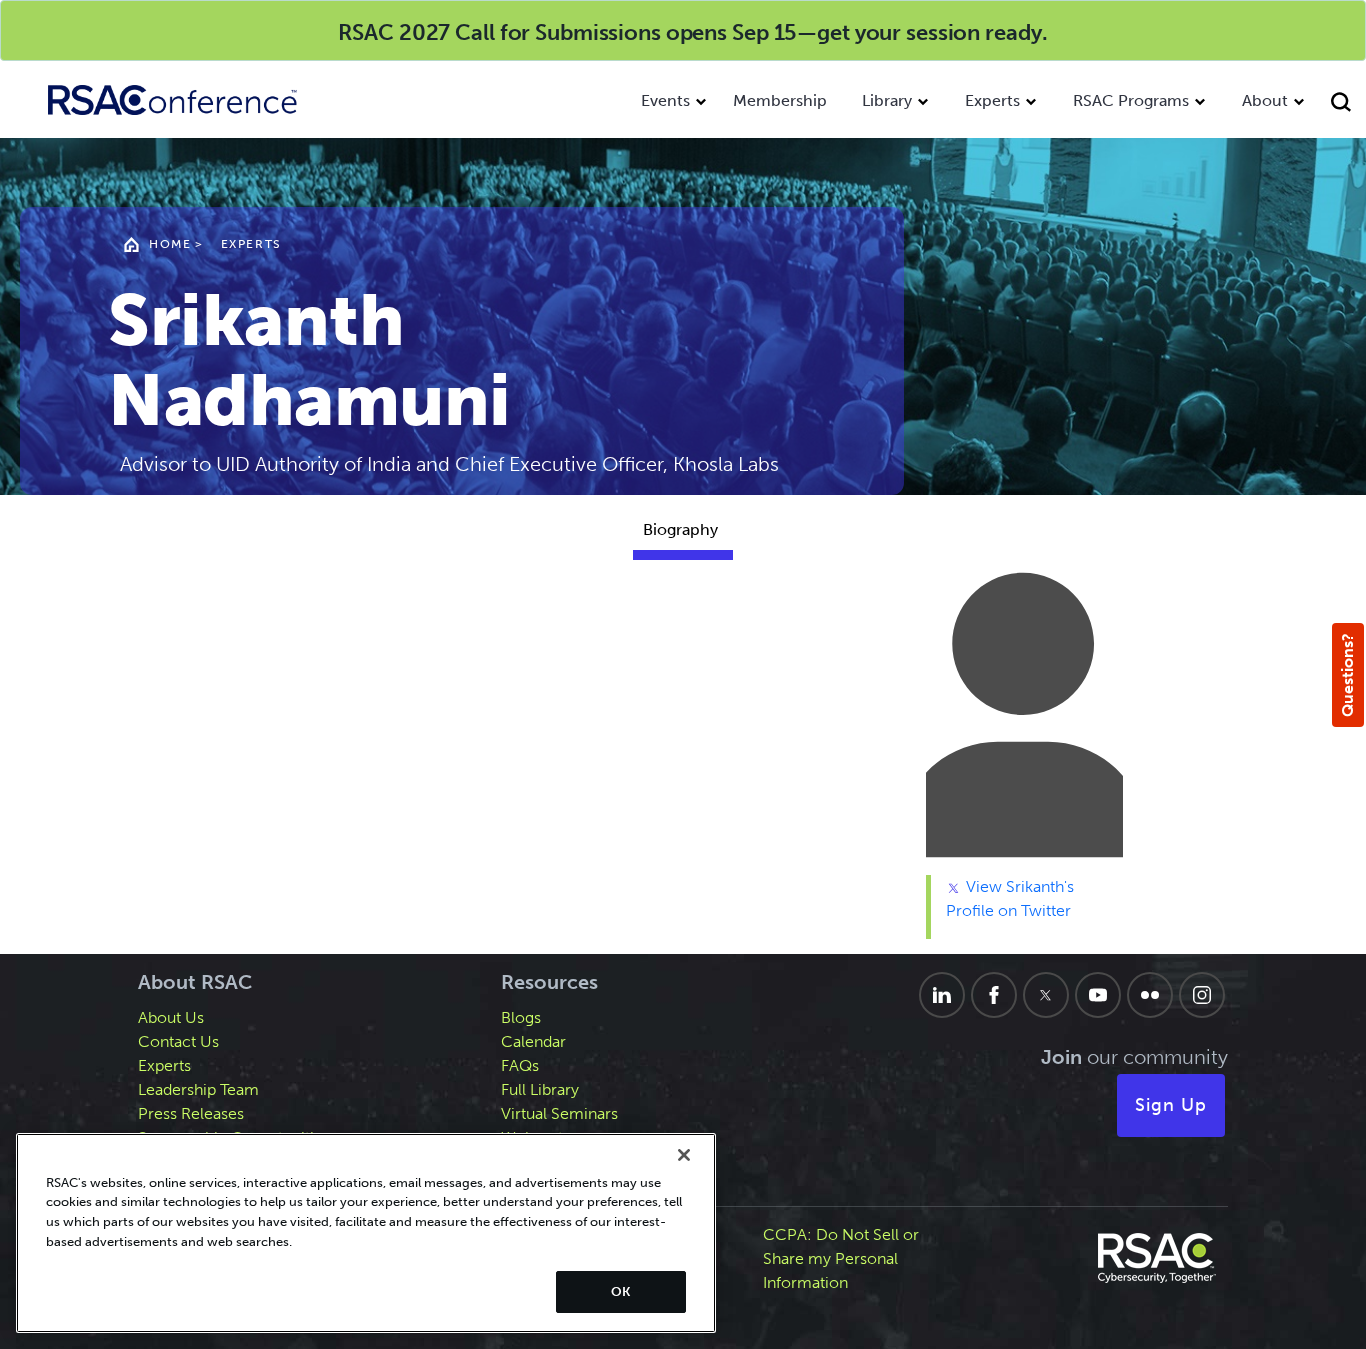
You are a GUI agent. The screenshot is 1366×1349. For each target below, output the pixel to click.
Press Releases (191, 1113)
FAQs (520, 1065)
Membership (780, 100)
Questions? (1347, 675)
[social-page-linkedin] (942, 995)
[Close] (684, 1155)
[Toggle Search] (1343, 104)
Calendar (533, 1041)
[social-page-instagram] (1202, 995)
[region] (366, 1233)
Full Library (540, 1089)
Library (887, 100)
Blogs (521, 1017)
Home (170, 244)
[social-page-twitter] (1046, 995)
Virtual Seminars (559, 1113)
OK (620, 1291)
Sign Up (1171, 1105)
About (1265, 100)
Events (665, 100)
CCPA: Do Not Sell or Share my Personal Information (841, 1258)
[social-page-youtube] (1098, 995)
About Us (171, 1017)
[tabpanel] (683, 762)
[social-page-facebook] (994, 995)
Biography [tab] (680, 529)
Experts (992, 100)
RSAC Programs (1131, 100)
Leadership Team (198, 1089)
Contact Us (178, 1041)
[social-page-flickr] (1150, 995)
